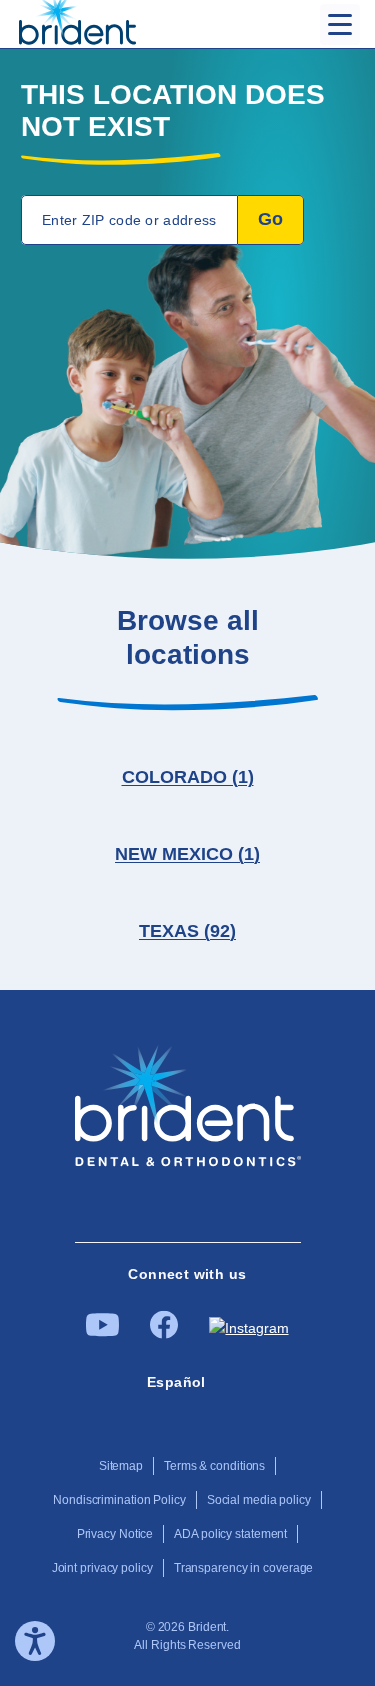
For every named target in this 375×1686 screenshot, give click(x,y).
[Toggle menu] (340, 24)
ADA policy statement (230, 1534)
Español (176, 1382)
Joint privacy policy (102, 1568)
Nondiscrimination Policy (119, 1500)
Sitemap (121, 1466)
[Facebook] (164, 1334)
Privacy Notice (115, 1534)
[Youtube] (102, 1332)
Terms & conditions (214, 1466)
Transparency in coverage (244, 1568)
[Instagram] (248, 1328)
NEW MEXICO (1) (187, 854)
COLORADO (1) (188, 777)
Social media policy (259, 1500)
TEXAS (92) (187, 931)
